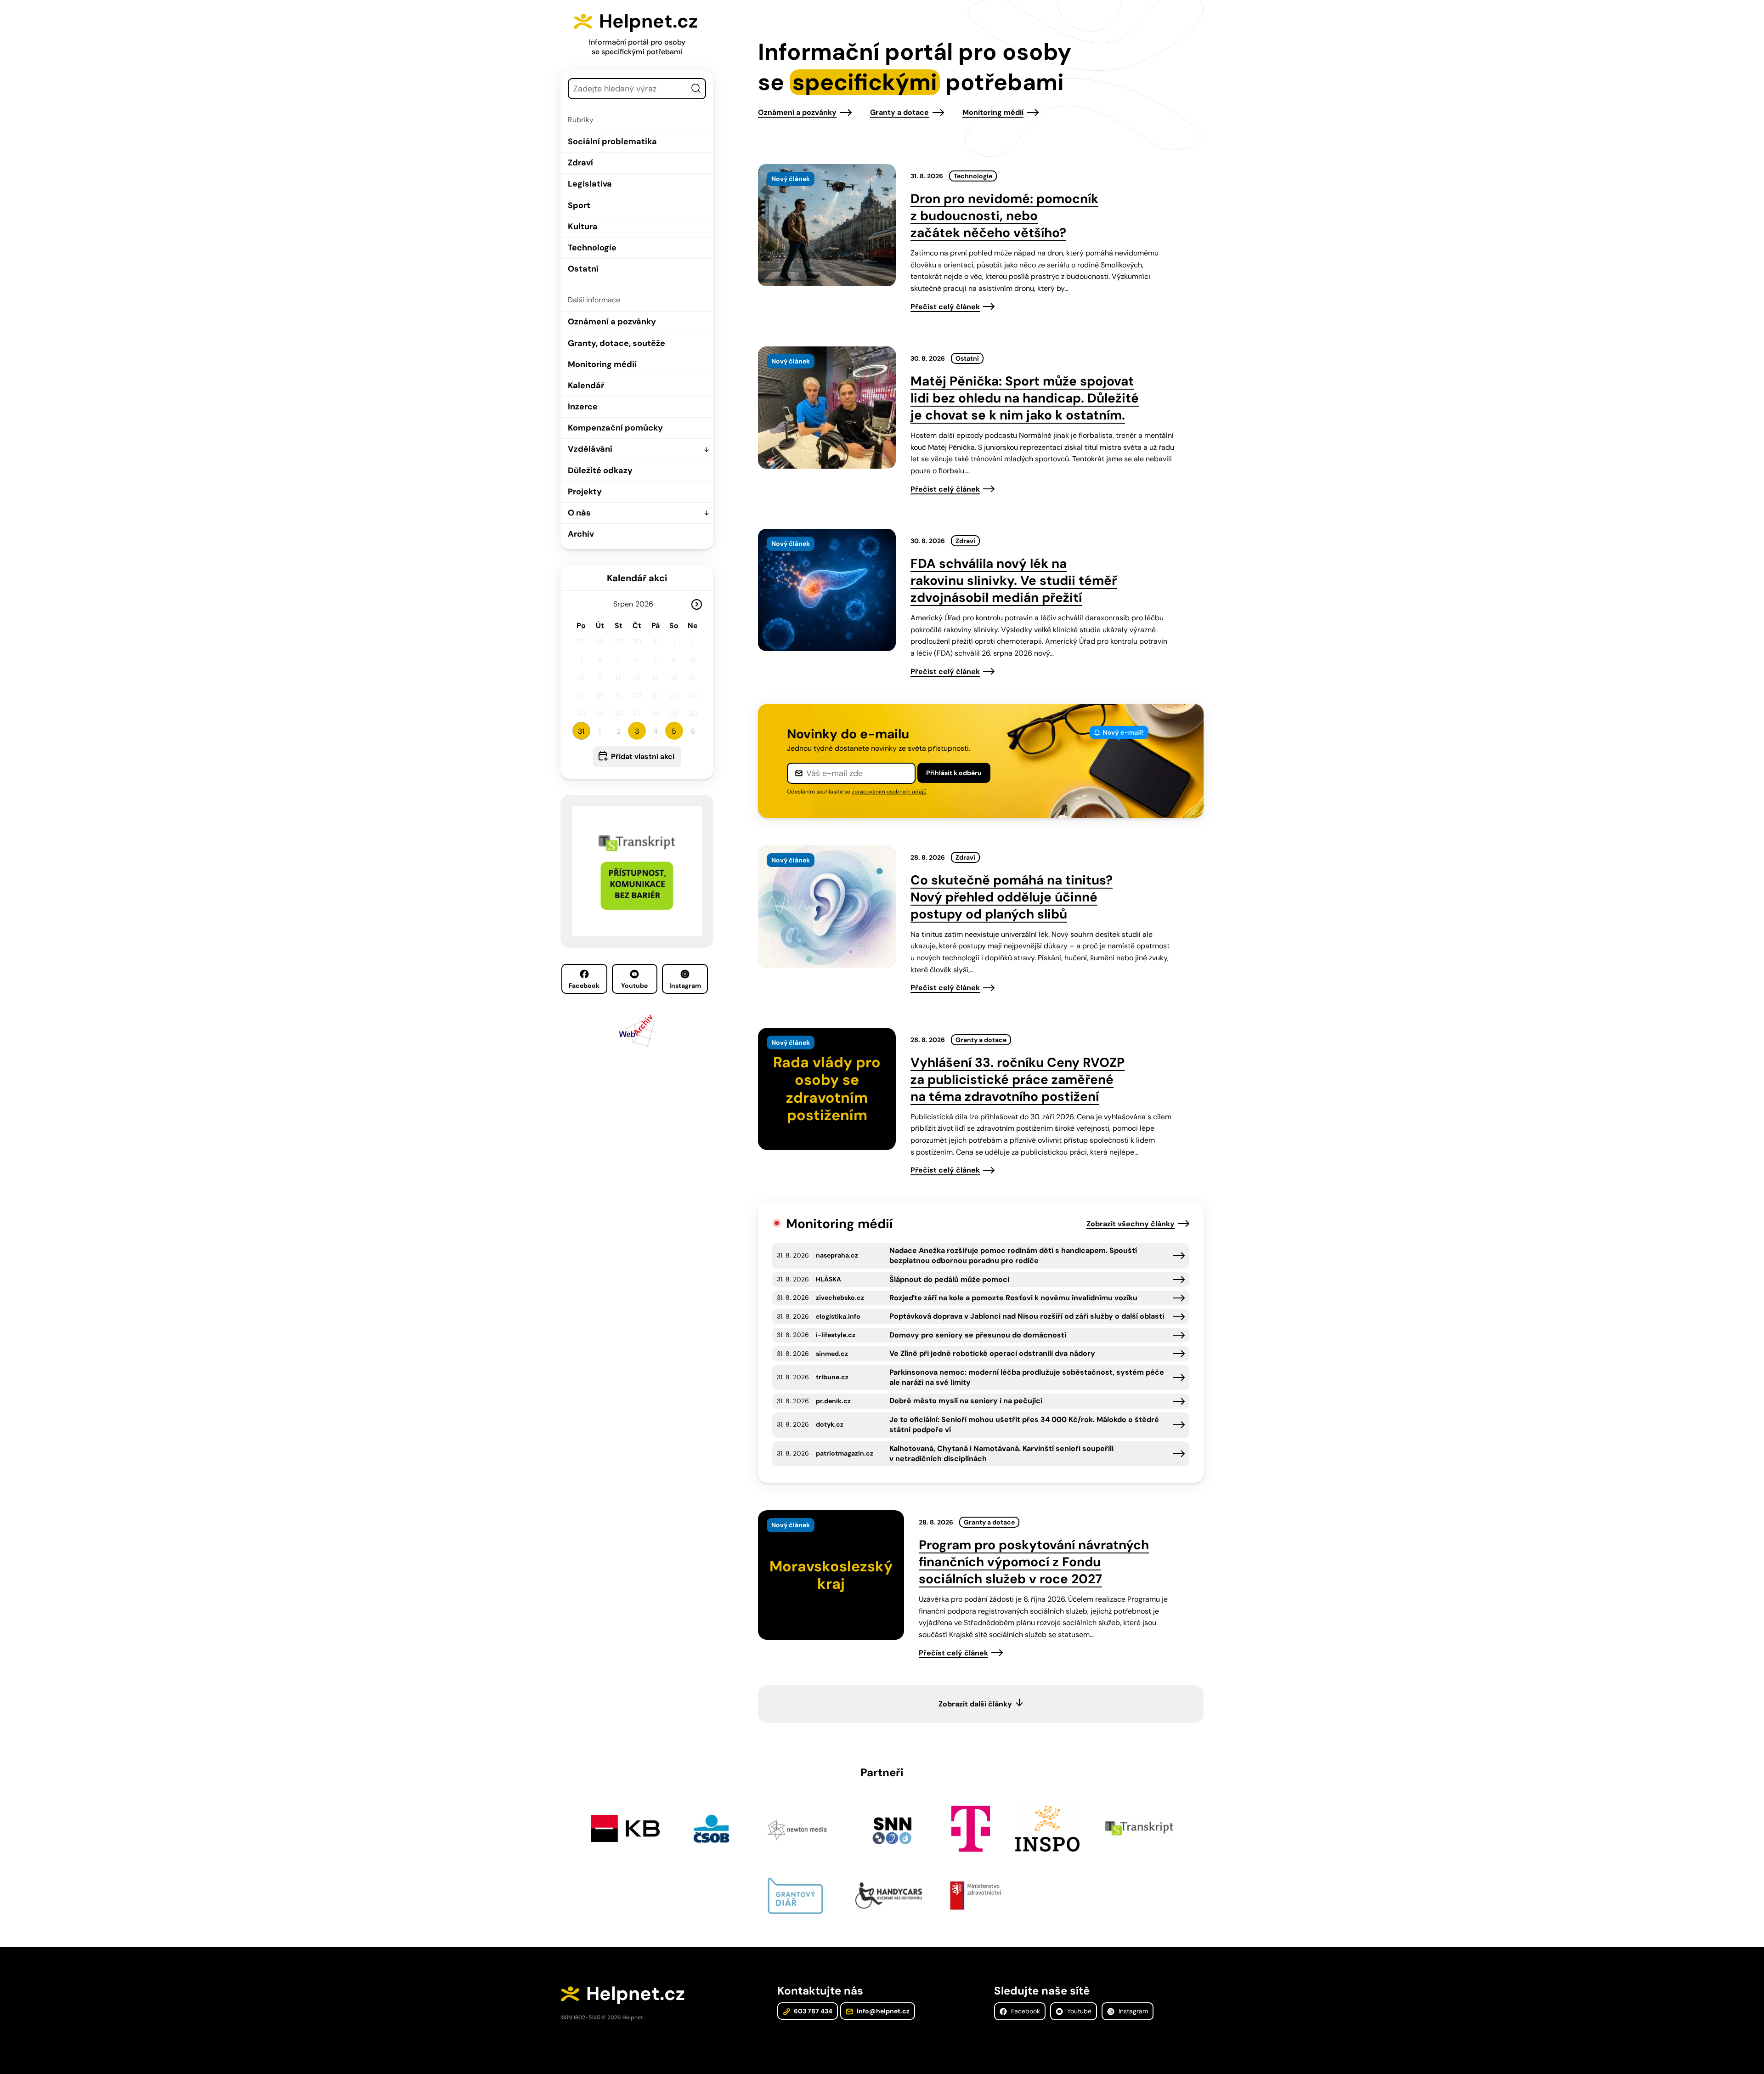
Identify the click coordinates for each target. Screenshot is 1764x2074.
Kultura (583, 227)
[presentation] (827, 225)
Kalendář (586, 385)
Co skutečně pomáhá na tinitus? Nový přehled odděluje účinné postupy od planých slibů (1012, 897)
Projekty (585, 492)
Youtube (634, 986)
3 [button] (637, 731)
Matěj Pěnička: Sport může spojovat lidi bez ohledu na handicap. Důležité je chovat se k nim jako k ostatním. (1025, 398)
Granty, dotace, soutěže (616, 343)
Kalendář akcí (637, 578)
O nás (579, 513)
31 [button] (581, 731)
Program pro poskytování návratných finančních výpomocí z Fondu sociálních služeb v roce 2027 (1034, 1562)
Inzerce (583, 407)
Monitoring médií (602, 364)
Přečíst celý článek (945, 307)
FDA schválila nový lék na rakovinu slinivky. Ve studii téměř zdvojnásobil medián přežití (1014, 581)
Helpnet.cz (648, 21)
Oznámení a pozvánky (612, 322)
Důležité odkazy (600, 470)
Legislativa (590, 184)
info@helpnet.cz (882, 2011)
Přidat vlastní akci (643, 756)
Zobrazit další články (975, 1704)
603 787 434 (812, 2011)
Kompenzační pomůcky (615, 428)
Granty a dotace (899, 112)
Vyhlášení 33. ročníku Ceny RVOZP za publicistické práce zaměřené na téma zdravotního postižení (1018, 1079)
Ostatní (583, 269)
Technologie (592, 248)
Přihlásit (954, 773)
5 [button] (674, 731)
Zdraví (580, 163)
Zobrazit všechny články (1131, 1224)
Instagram (685, 986)
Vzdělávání (590, 449)
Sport (579, 205)
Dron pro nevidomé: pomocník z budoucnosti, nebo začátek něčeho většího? (1004, 216)
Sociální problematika (612, 142)
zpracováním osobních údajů (889, 792)
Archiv (581, 534)
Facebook (584, 986)
